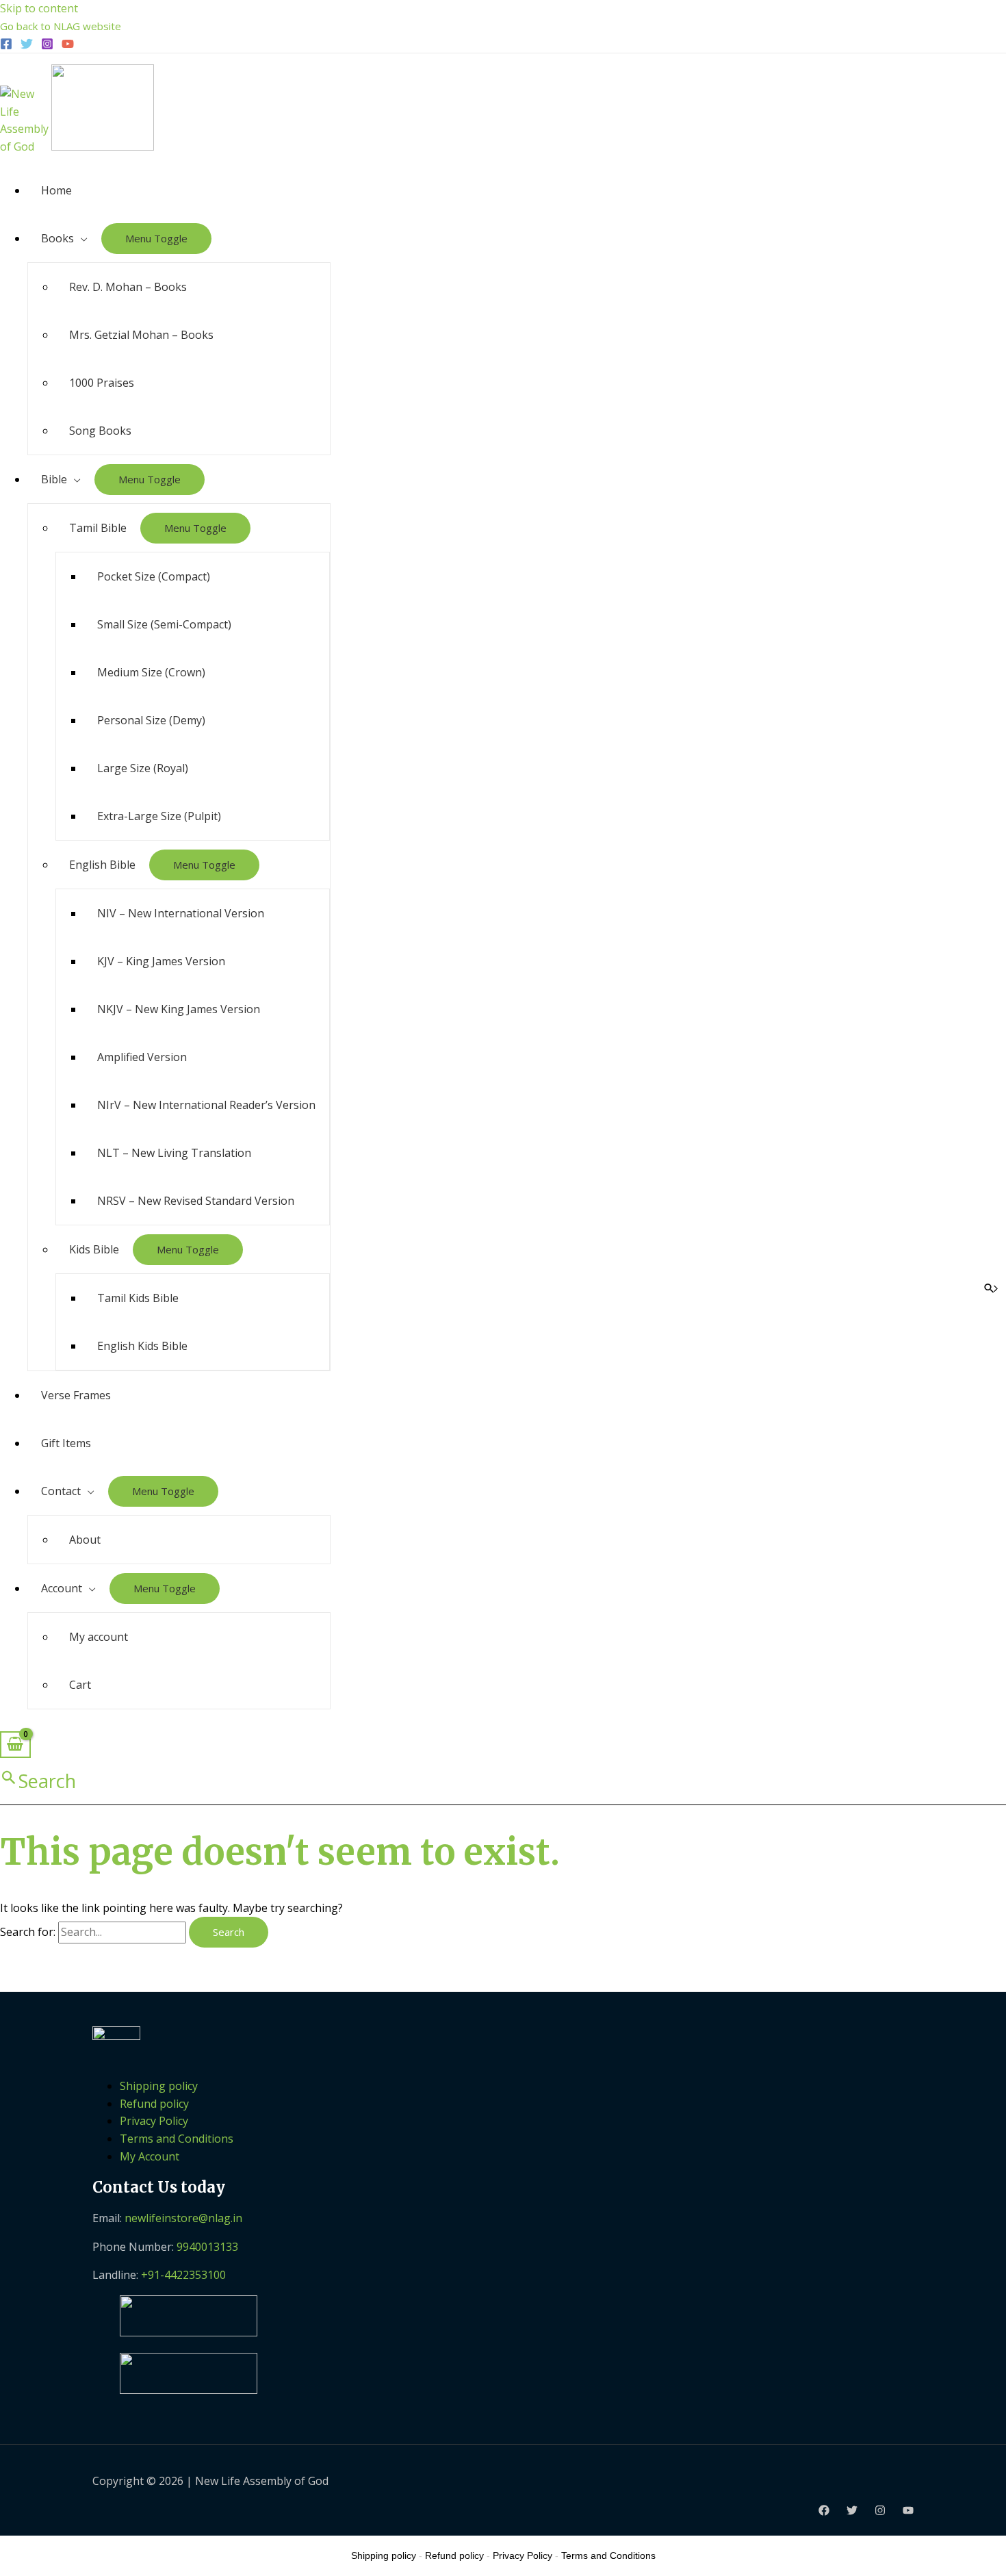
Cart (80, 1685)
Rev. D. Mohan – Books (128, 287)
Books (57, 238)
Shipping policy (159, 2086)
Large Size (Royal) (143, 768)
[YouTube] (68, 46)
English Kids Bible (142, 1346)
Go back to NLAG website (61, 26)
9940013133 (207, 2247)
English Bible (102, 865)
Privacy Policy (154, 2121)
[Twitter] (27, 46)
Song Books (100, 431)
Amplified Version (142, 1057)
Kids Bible (94, 1249)
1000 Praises (102, 383)
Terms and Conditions (177, 2139)
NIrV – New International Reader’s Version (206, 1105)
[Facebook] (6, 46)
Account (62, 1588)
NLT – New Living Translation (174, 1153)
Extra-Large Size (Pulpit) (159, 816)
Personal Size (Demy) (151, 720)
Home (56, 190)
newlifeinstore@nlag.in (183, 2218)
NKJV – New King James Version (179, 1009)
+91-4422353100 (183, 2275)
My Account (150, 2156)
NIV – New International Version (181, 913)
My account (99, 1637)
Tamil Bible (98, 528)
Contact (61, 1491)
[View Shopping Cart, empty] (15, 1745)
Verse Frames (76, 1395)
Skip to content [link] (39, 8)
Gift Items (66, 1443)
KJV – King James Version (161, 961)
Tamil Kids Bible (138, 1298)
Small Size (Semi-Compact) (164, 624)
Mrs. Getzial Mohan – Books (141, 335)
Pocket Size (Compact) (154, 576)
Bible (54, 479)
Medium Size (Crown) (151, 672)
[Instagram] (47, 46)
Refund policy (154, 2104)
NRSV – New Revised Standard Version (196, 1201)
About (85, 1540)
